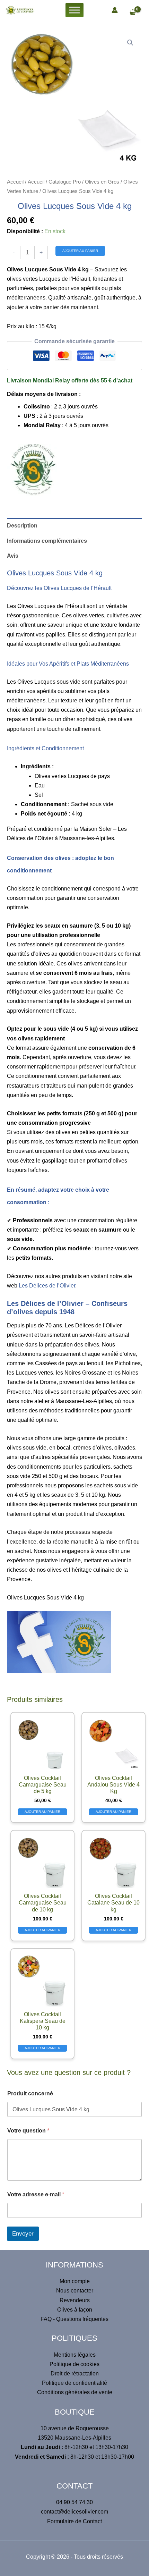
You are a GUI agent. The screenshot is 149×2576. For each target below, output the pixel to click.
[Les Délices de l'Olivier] (33, 470)
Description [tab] (22, 526)
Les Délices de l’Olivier (47, 1286)
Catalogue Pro (65, 182)
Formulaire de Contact (74, 2521)
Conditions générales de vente (75, 2392)
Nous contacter (75, 2291)
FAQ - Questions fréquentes (74, 2319)
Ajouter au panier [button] (42, 1812)
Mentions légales (75, 2355)
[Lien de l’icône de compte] (115, 10)
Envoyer (23, 2234)
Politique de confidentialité (74, 2383)
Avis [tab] (13, 556)
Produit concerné (30, 2093)
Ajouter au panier (80, 251)
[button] (130, 43)
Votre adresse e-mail (36, 2194)
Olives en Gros (102, 182)
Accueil (15, 182)
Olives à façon (75, 2310)
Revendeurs (75, 2300)
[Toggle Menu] (74, 10)
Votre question (28, 2131)
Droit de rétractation (75, 2374)
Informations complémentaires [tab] (47, 541)
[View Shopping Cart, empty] (136, 13)
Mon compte (75, 2281)
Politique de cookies (74, 2364)
